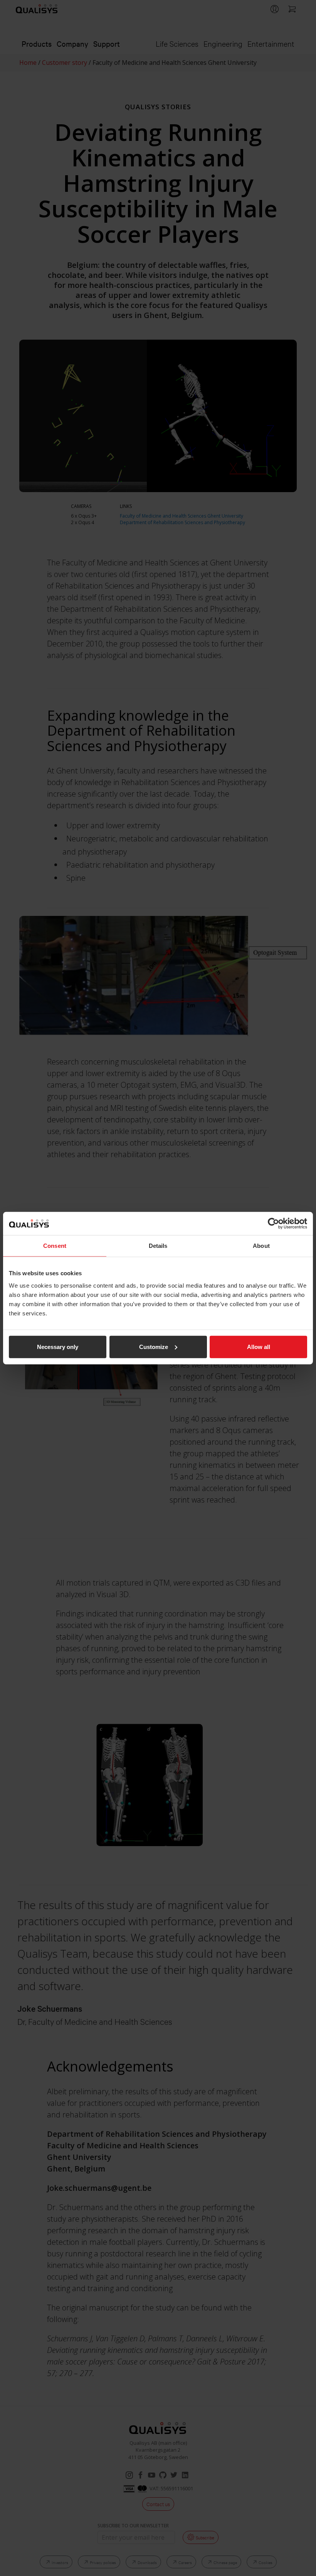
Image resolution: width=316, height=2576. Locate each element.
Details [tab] (158, 1246)
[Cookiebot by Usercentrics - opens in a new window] (273, 1224)
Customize (154, 1346)
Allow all (259, 1346)
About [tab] (261, 1246)
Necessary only (58, 1346)
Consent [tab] (55, 1246)
